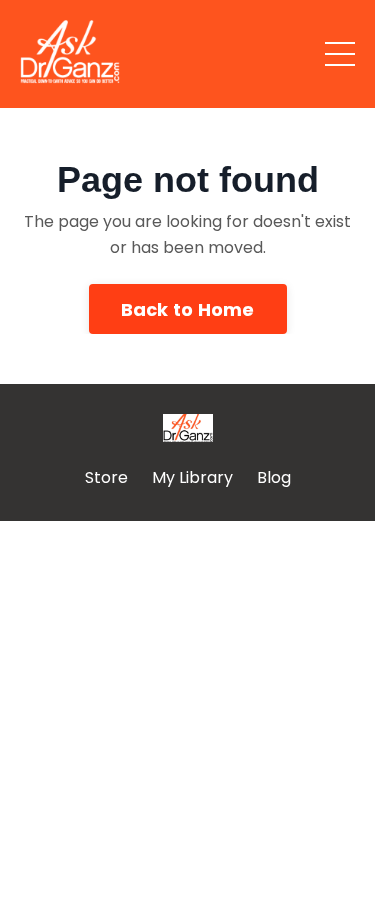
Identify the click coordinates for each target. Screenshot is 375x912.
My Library (192, 477)
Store (106, 477)
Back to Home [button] (188, 309)
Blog (274, 477)
